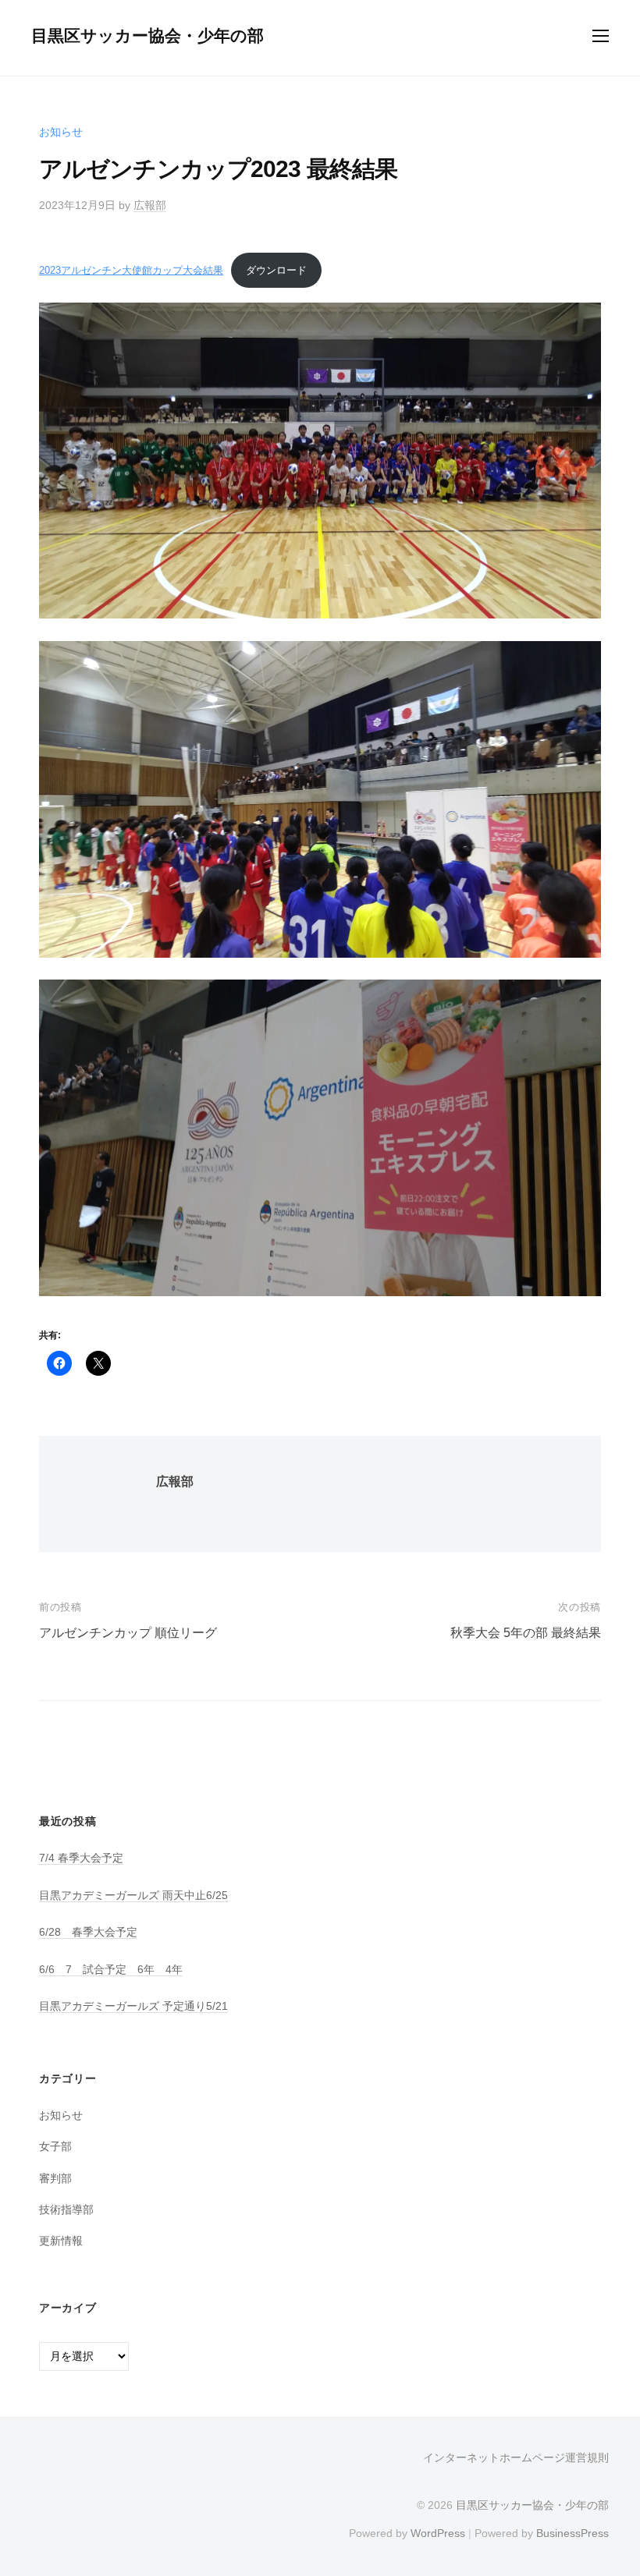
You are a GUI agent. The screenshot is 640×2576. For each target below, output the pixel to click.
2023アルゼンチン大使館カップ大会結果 (131, 270)
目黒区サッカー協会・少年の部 (148, 35)
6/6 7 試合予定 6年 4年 (111, 1969)
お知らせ (61, 132)
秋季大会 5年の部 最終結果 (526, 1633)
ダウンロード (276, 270)
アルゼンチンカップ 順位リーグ (128, 1633)
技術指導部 (66, 2209)
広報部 (150, 205)
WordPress (438, 2533)
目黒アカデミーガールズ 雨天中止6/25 (133, 1895)
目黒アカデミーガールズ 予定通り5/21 (133, 2006)
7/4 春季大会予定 (81, 1858)
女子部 (55, 2146)
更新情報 (61, 2241)
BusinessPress (572, 2533)
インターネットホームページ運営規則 (516, 2458)
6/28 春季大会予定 (88, 1932)
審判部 (55, 2178)
